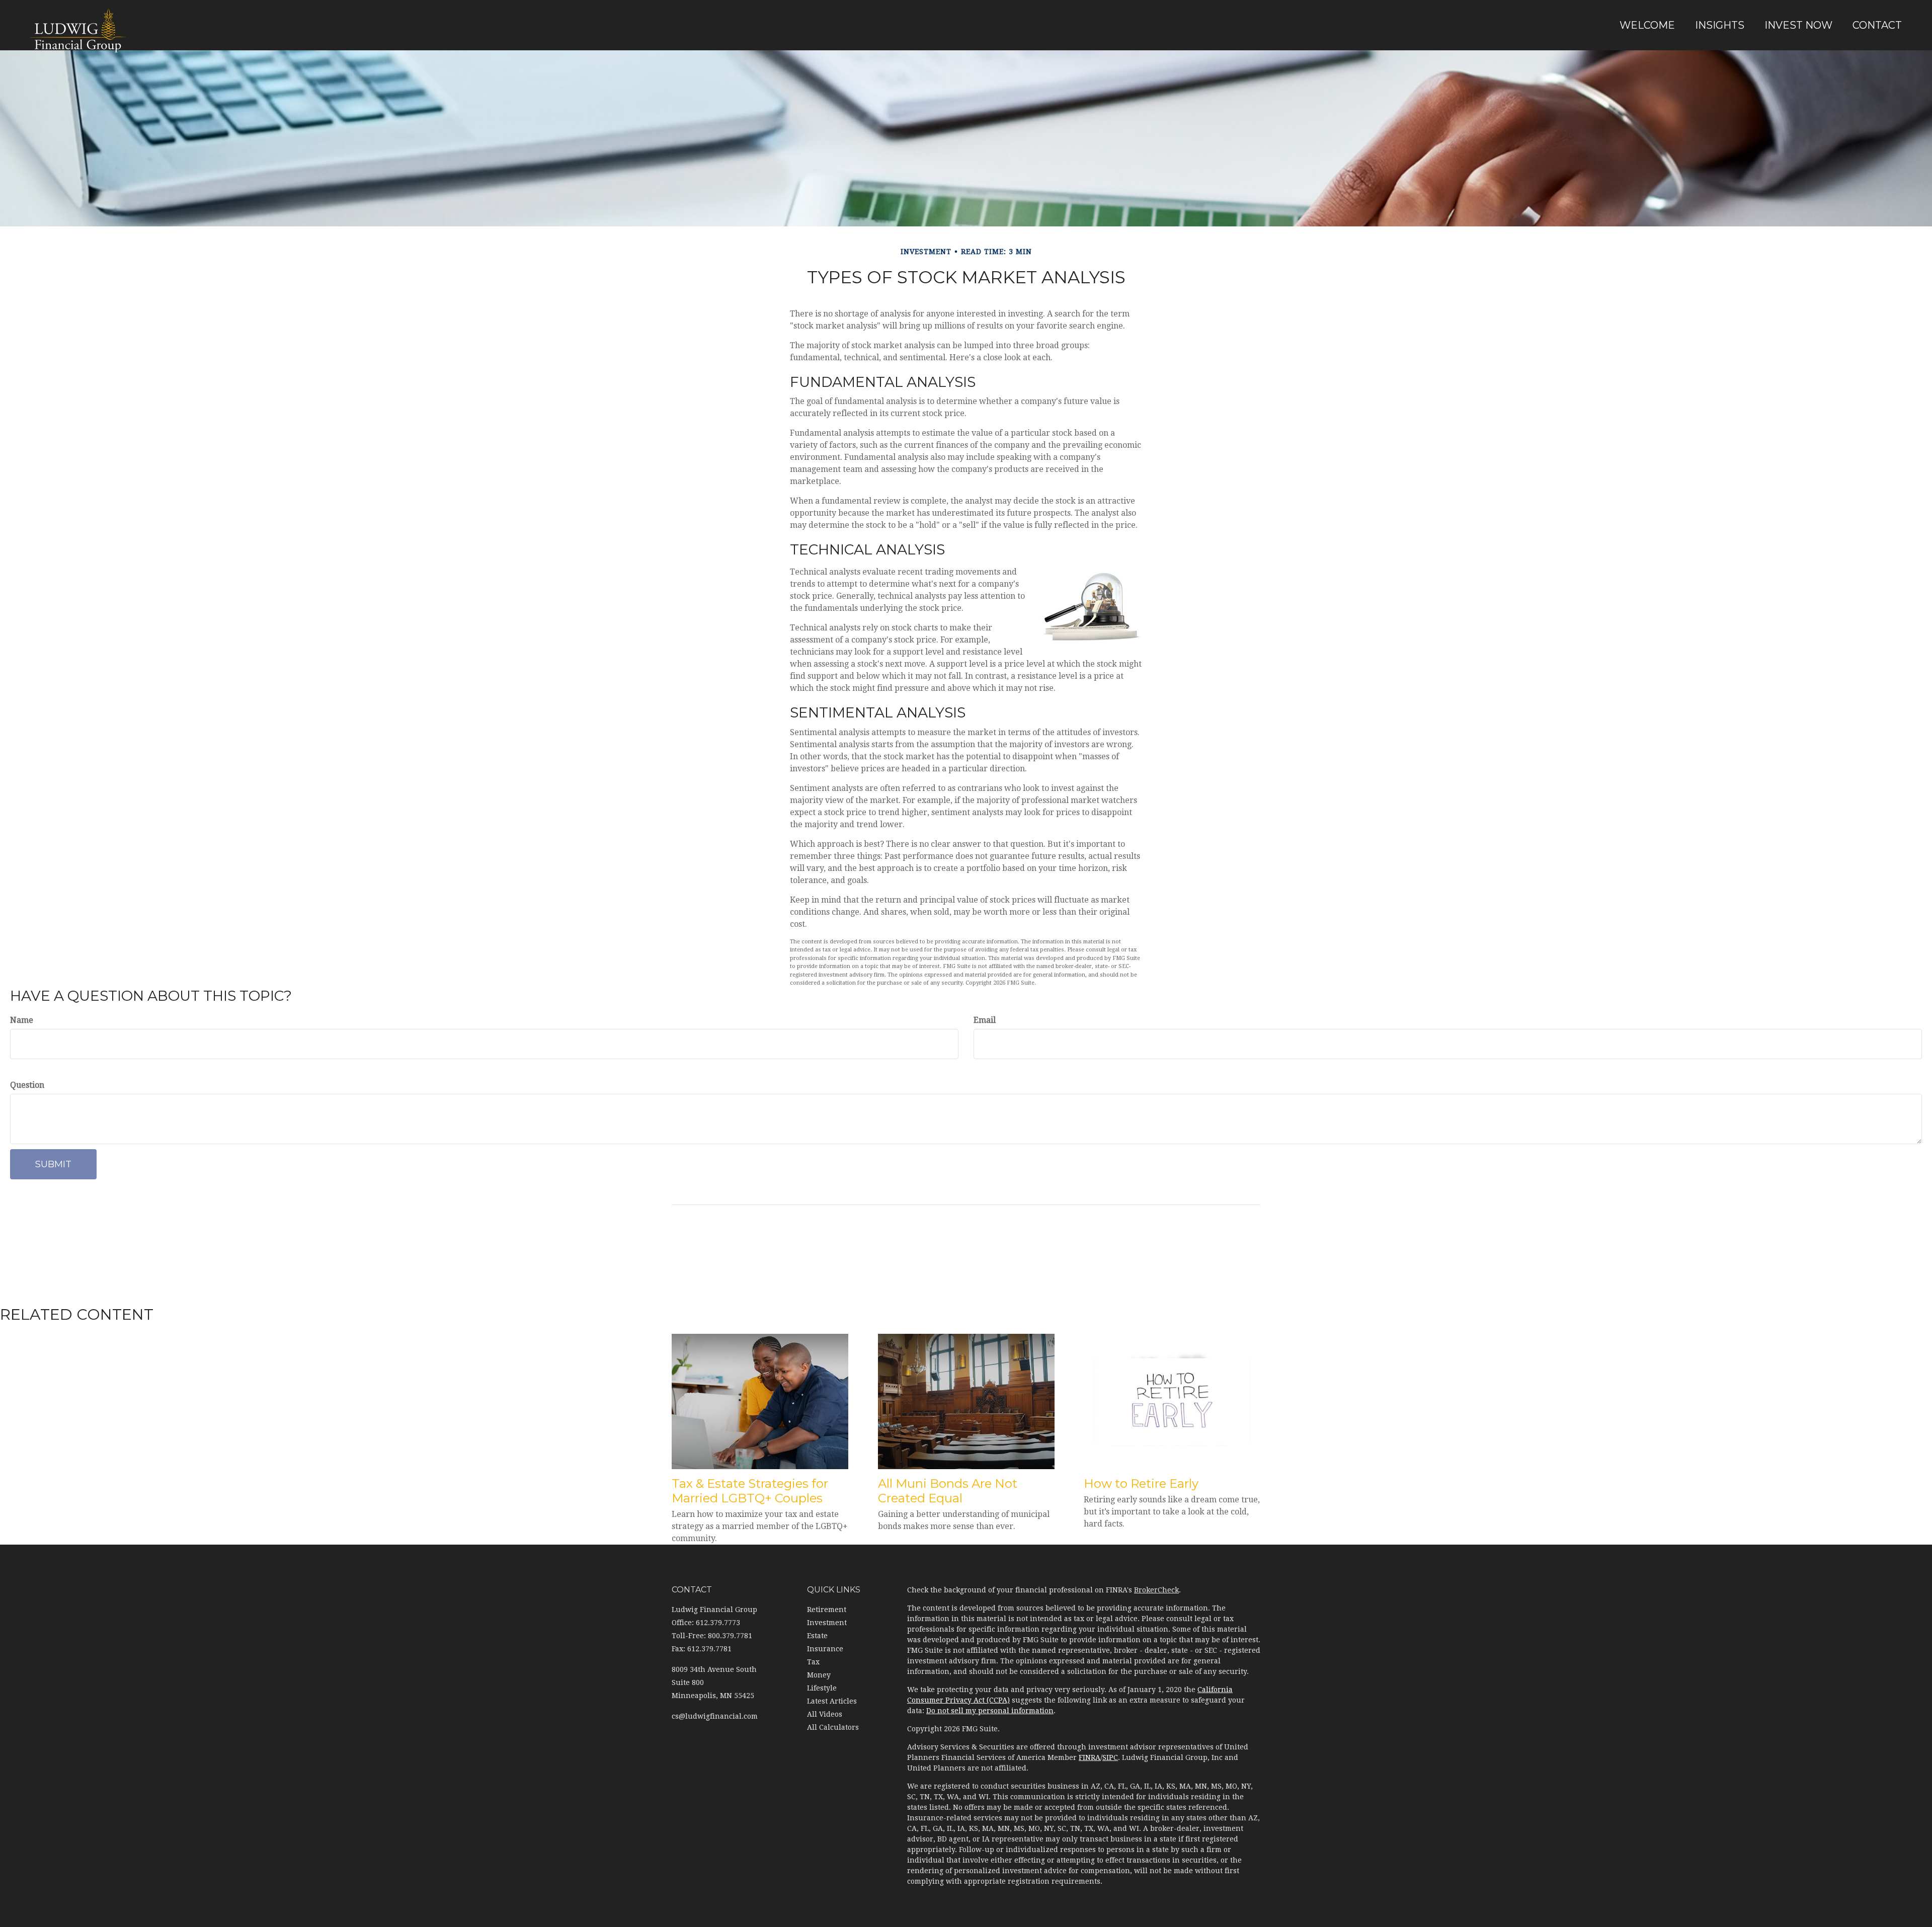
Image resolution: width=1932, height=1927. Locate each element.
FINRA (1090, 1757)
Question (27, 1085)
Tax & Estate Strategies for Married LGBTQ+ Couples (750, 1491)
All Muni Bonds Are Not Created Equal (948, 1491)
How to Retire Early (1141, 1483)
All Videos (825, 1714)
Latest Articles (832, 1701)
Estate (817, 1636)
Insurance (825, 1649)
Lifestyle (822, 1688)
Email (985, 1020)
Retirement (827, 1610)
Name (22, 1020)
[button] (1647, 25)
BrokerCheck (1156, 1590)
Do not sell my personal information (990, 1711)
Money (819, 1675)
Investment (827, 1623)
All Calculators (833, 1727)
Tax (813, 1662)
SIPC (1110, 1757)
